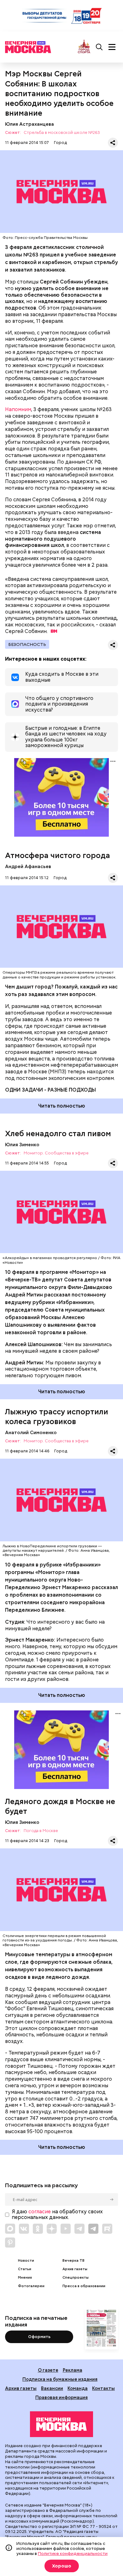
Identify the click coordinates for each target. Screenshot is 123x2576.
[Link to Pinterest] (10, 2243)
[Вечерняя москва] (61, 2424)
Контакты (103, 2388)
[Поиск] (99, 47)
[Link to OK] (38, 2229)
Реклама (73, 2370)
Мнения (25, 2278)
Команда (78, 2388)
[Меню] (112, 47)
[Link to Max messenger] (10, 2229)
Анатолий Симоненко (31, 1432)
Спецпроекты (76, 2278)
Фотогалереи (31, 2286)
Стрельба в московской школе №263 (62, 133)
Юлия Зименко (22, 1145)
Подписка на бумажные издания (60, 2379)
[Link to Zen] (52, 2229)
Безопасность (27, 644)
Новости (26, 2261)
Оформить (39, 2337)
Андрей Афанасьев (28, 866)
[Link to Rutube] (107, 2229)
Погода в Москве (41, 1831)
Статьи (25, 2269)
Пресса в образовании (84, 2286)
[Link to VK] (24, 2229)
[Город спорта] (84, 47)
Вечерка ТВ (73, 2261)
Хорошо (62, 2566)
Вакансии (52, 2388)
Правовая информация (61, 2397)
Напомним (18, 409)
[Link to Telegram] (79, 2229)
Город (60, 143)
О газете (48, 2370)
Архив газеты (75, 2269)
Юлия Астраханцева (29, 124)
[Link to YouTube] (66, 2229)
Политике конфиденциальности (73, 2553)
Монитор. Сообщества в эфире (56, 1153)
